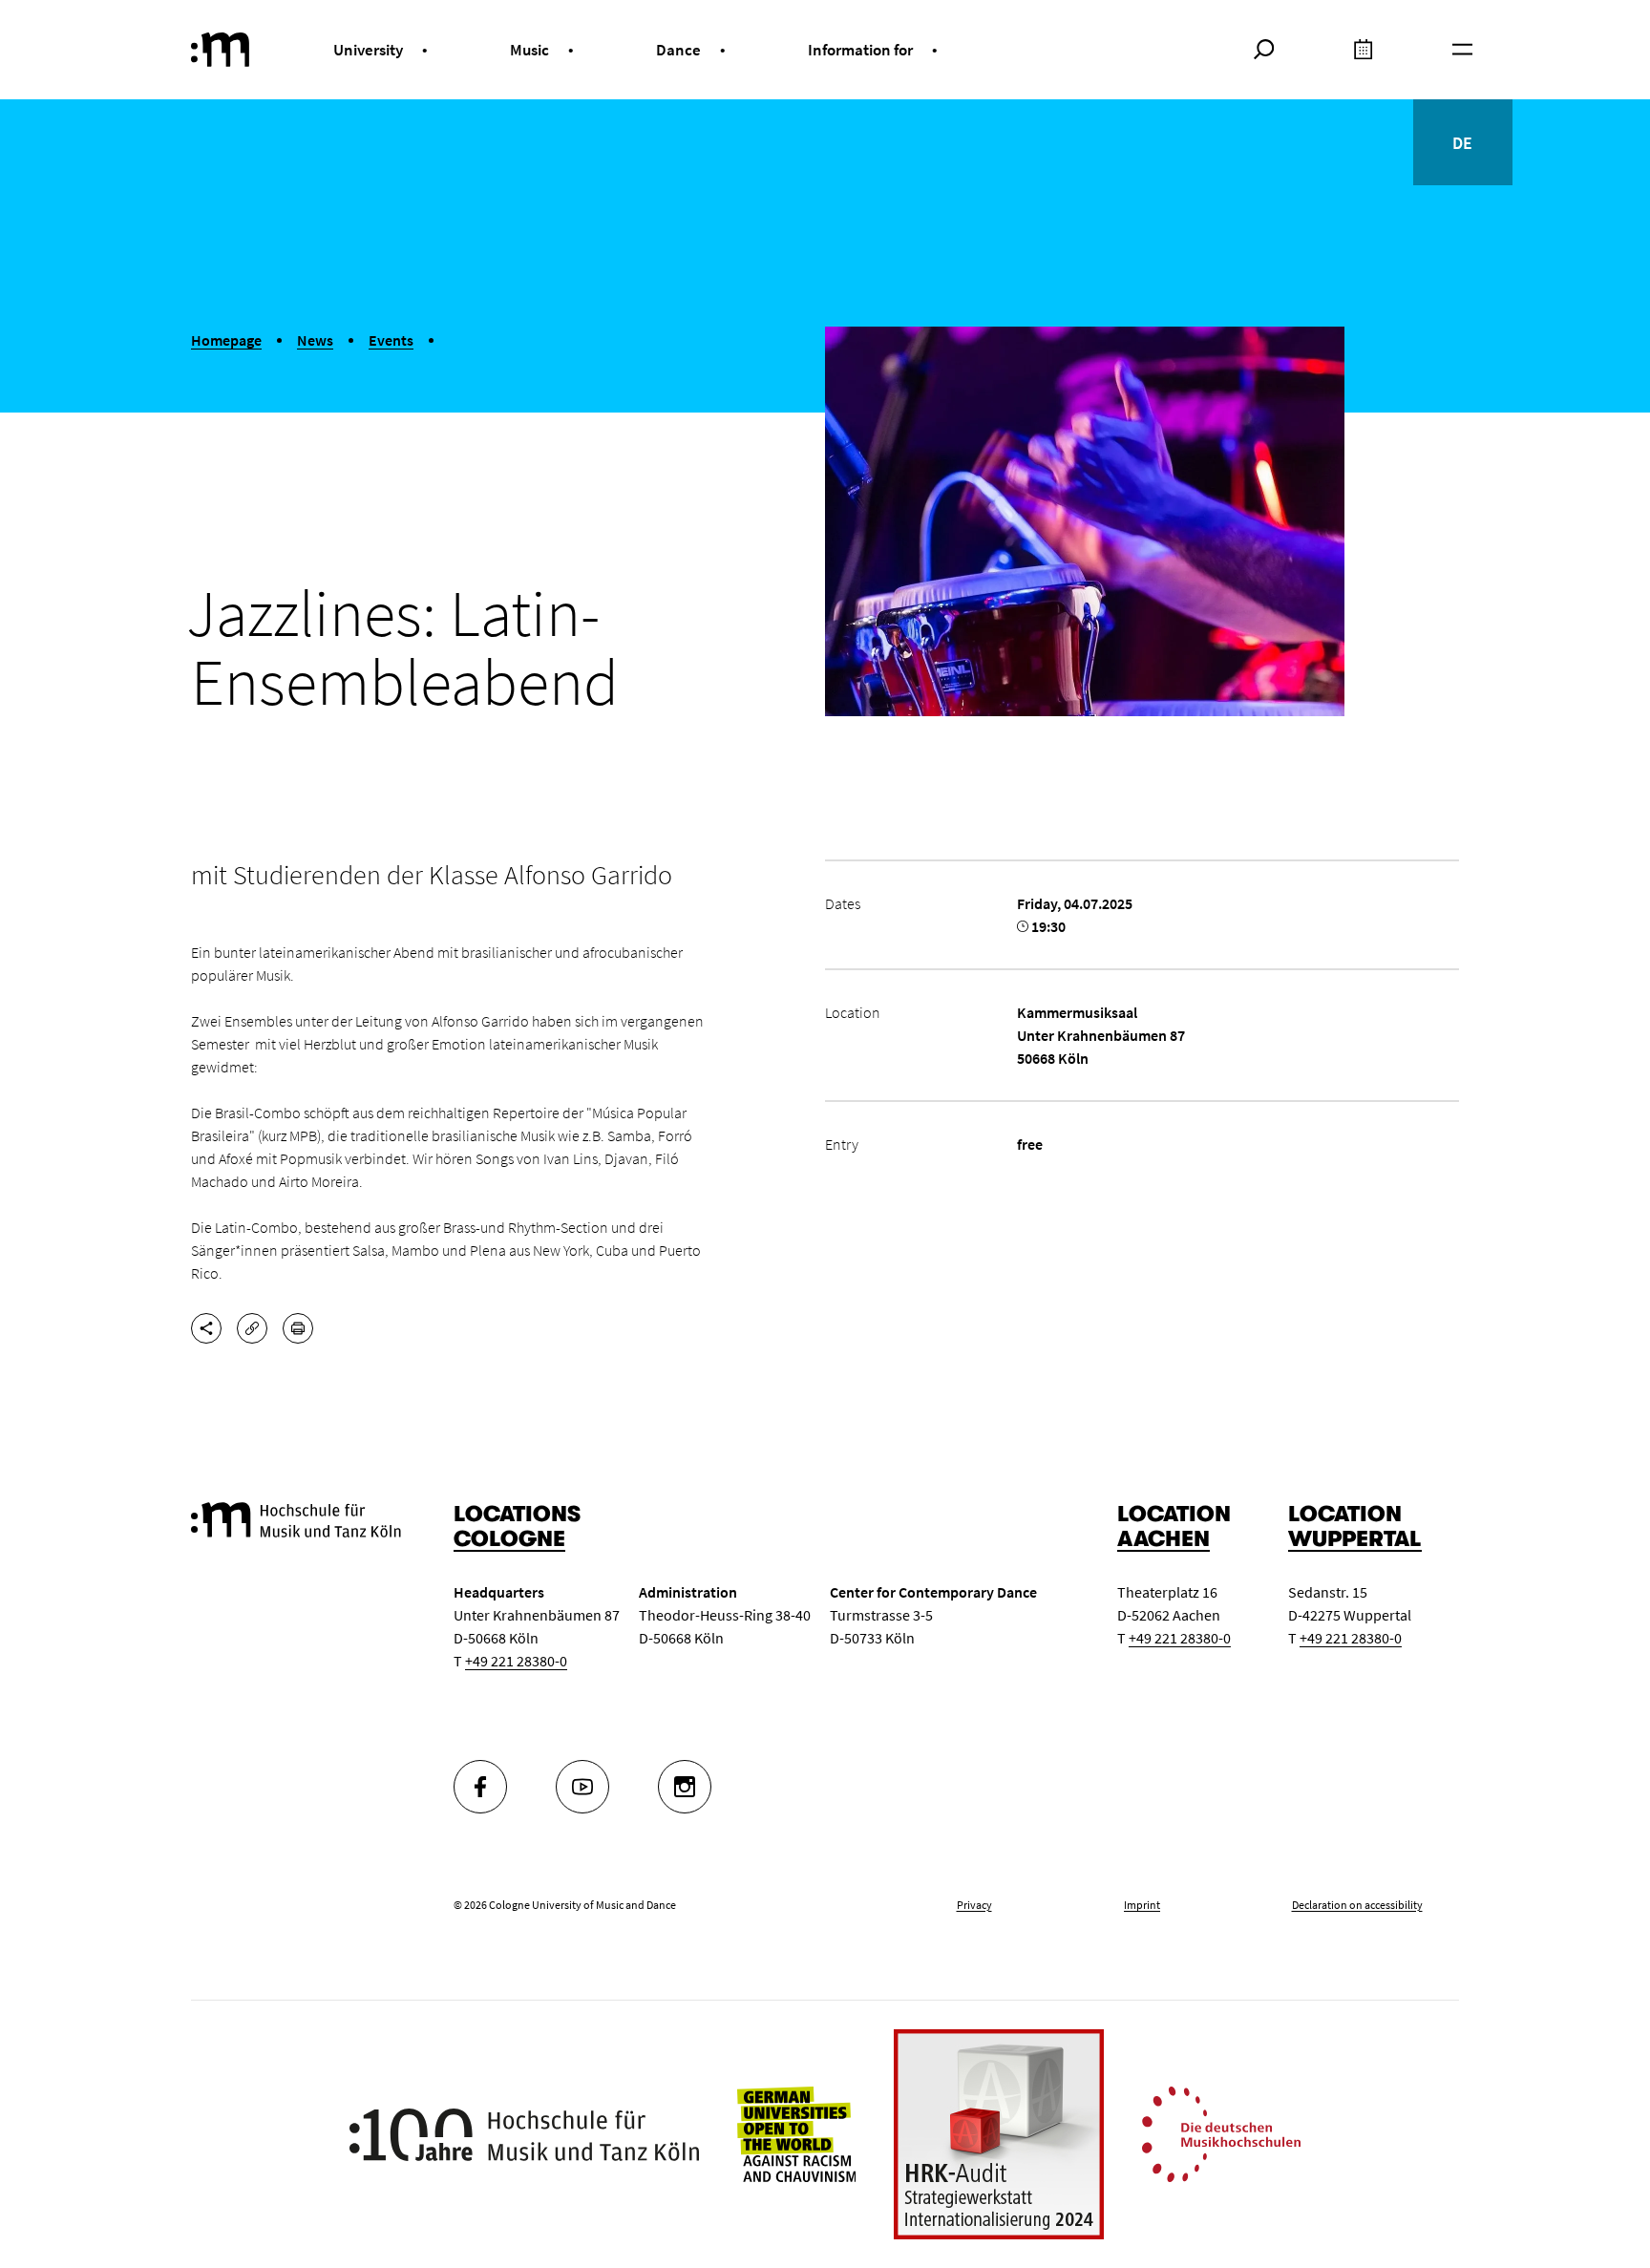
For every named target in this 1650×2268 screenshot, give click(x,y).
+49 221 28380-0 (516, 1661)
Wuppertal (1355, 1539)
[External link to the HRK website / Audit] (999, 2134)
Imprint (1142, 1905)
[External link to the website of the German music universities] (1221, 2132)
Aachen (1163, 1539)
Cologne (509, 1539)
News (315, 340)
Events (391, 340)
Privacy (974, 1905)
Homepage (226, 340)
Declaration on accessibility (1357, 1905)
